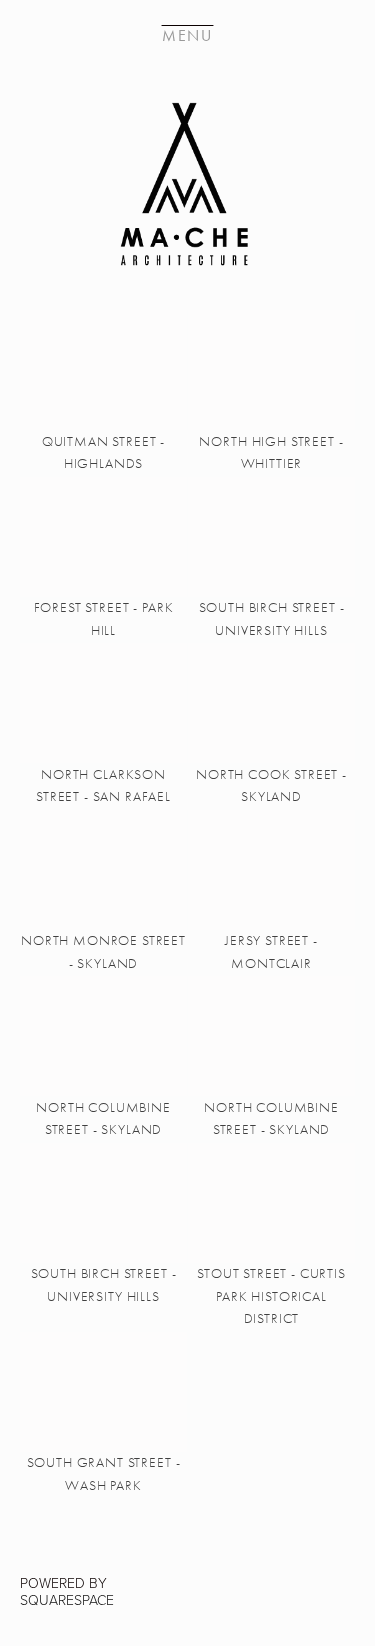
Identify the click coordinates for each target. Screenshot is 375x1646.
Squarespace (67, 1599)
